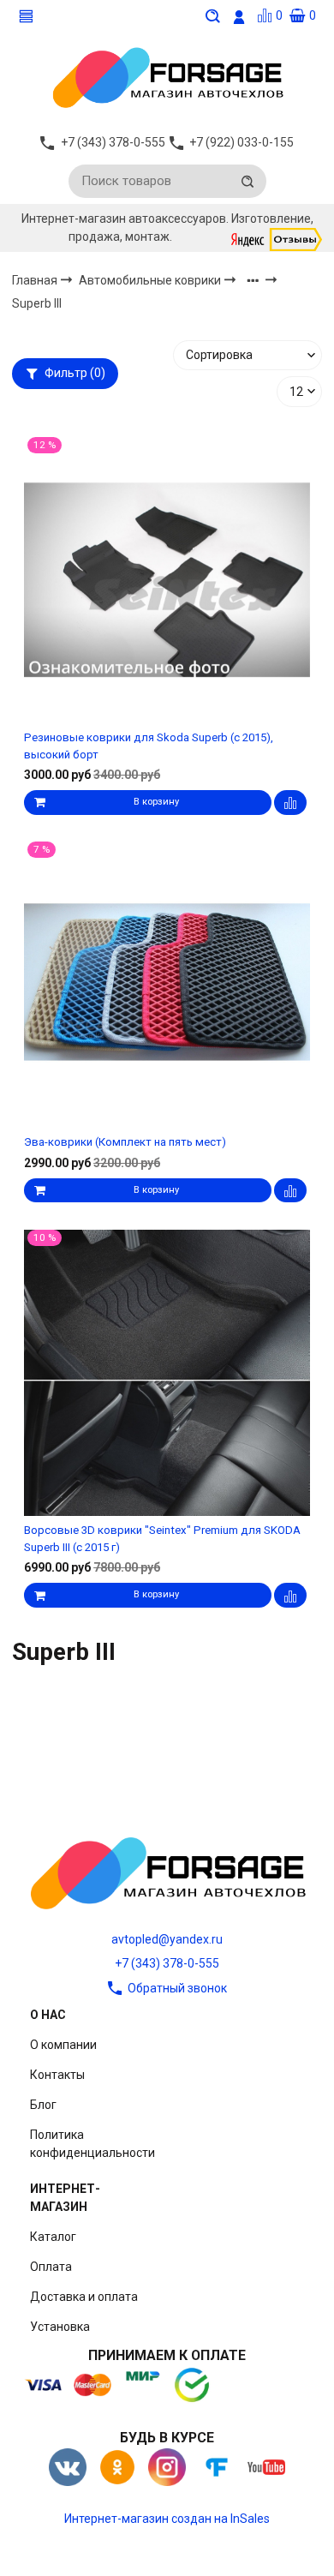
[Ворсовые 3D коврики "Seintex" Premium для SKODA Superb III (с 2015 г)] (167, 1372)
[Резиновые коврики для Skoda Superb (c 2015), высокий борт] (167, 580)
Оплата (51, 2267)
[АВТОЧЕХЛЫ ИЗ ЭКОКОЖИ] (167, 76)
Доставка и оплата (84, 2297)
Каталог (53, 2237)
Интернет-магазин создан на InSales (167, 2519)
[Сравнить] (290, 803)
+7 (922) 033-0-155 (242, 142)
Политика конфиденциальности (92, 2144)
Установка (60, 2327)
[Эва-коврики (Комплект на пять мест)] (167, 985)
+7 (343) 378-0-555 (167, 1963)
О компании (63, 2045)
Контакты (57, 2075)
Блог (43, 2105)
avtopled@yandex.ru (167, 1939)
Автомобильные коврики (151, 280)
